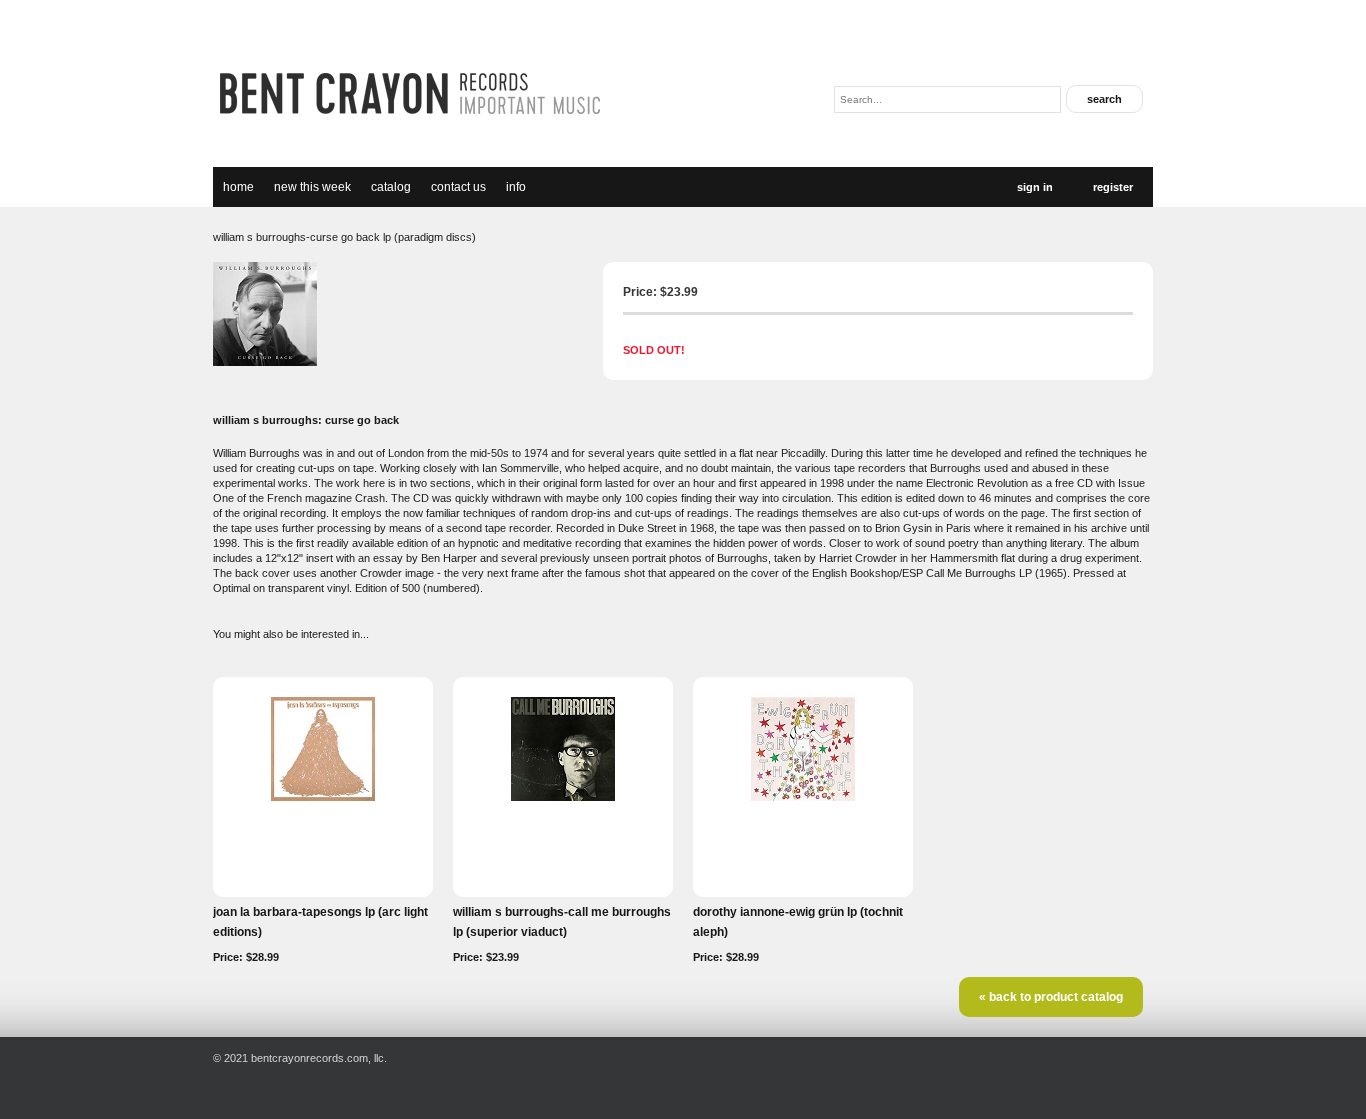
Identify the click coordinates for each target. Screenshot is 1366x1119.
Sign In (1035, 187)
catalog (391, 187)
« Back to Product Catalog (1051, 997)
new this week (312, 187)
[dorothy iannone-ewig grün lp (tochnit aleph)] (803, 797)
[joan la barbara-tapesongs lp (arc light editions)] (323, 797)
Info (516, 187)
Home (238, 187)
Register (1113, 187)
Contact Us (458, 187)
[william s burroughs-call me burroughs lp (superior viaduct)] (563, 797)
